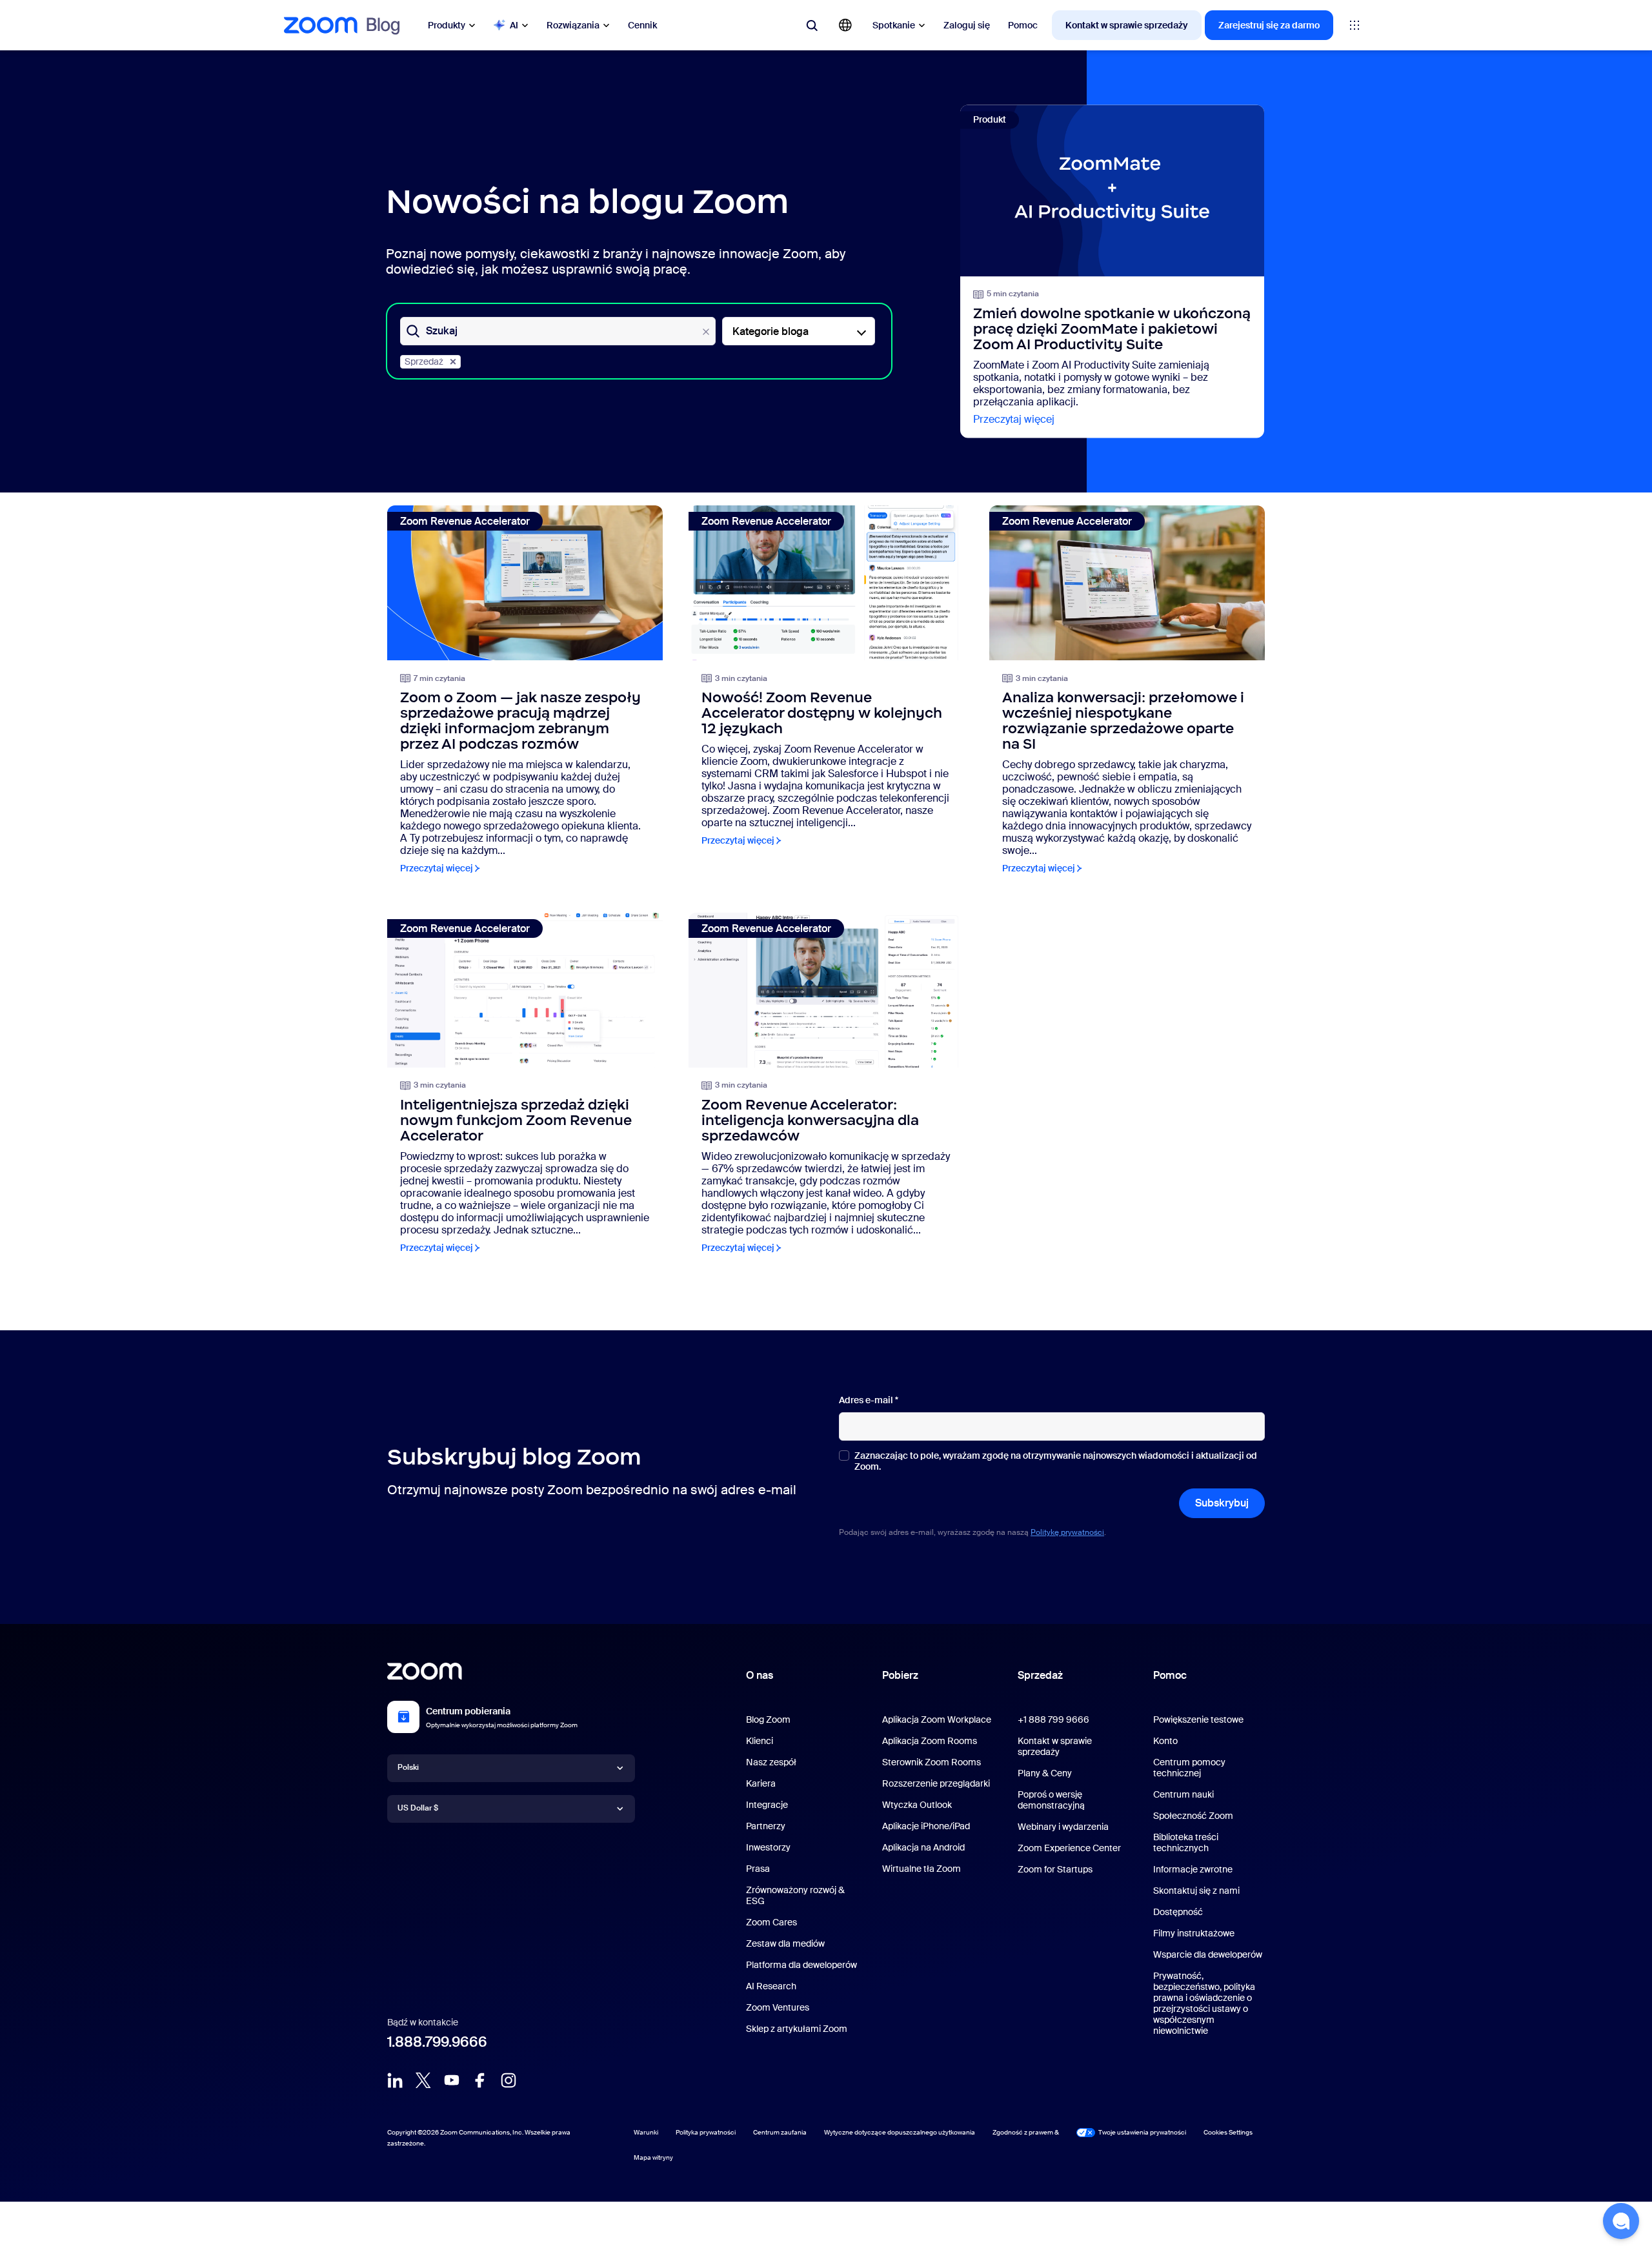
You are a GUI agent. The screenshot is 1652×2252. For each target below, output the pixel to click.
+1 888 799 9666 (1053, 1719)
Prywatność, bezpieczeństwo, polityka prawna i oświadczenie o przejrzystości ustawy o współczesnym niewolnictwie (1204, 2003)
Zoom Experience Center (1069, 1848)
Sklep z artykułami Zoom (797, 2029)
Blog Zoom (768, 1719)
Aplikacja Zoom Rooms (930, 1741)
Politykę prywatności (1067, 1532)
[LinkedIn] (395, 2080)
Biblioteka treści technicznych (1186, 1842)
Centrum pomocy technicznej (1189, 1768)
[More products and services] (1355, 25)
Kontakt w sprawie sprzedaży (1127, 25)
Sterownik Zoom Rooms (932, 1762)
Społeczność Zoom (1193, 1816)
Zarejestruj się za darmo (1269, 25)
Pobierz (900, 1675)
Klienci (760, 1741)
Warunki (646, 2132)
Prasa (758, 1869)
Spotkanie (894, 25)
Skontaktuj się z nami (1196, 1891)
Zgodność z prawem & (1026, 2132)
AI (514, 25)
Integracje (767, 1805)
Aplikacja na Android (923, 1847)
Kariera (761, 1783)
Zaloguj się (967, 25)
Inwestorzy (768, 1847)
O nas (760, 1675)
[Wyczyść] (706, 332)
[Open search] (812, 25)
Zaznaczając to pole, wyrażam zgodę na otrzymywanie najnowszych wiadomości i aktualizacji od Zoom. (1056, 1461)
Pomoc (1023, 25)
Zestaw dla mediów (785, 1943)
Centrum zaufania (780, 2132)
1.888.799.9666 (437, 2042)
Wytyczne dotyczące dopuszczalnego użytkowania (900, 2132)
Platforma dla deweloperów (801, 1965)
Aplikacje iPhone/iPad (926, 1826)
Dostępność (1178, 1912)
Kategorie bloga (771, 331)
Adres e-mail (869, 1400)
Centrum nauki (1184, 1794)
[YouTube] (452, 2080)
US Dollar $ (418, 1808)
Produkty (447, 25)
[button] (1621, 2221)
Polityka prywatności (706, 2132)
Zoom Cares (771, 1922)
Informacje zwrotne (1193, 1869)
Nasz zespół (771, 1762)
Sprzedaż (424, 361)
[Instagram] (509, 2080)
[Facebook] (480, 2080)
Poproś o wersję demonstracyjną (1051, 1800)
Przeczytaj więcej (1014, 419)
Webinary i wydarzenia (1063, 1827)
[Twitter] (423, 2080)
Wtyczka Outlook (917, 1805)
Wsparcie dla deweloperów (1208, 1954)
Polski (408, 1767)
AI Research (771, 1986)
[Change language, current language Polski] (845, 25)
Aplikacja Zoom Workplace (937, 1719)
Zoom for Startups (1055, 1869)
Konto (1165, 1741)
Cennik (642, 25)
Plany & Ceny (1045, 1773)
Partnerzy (766, 1826)
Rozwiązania (573, 25)
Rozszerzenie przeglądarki (936, 1783)
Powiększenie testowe (1198, 1719)
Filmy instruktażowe (1194, 1933)
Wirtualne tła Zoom (922, 1869)
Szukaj (442, 331)
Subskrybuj (1222, 1503)
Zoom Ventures (778, 2007)
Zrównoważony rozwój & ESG (795, 1895)
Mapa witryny (653, 2157)
